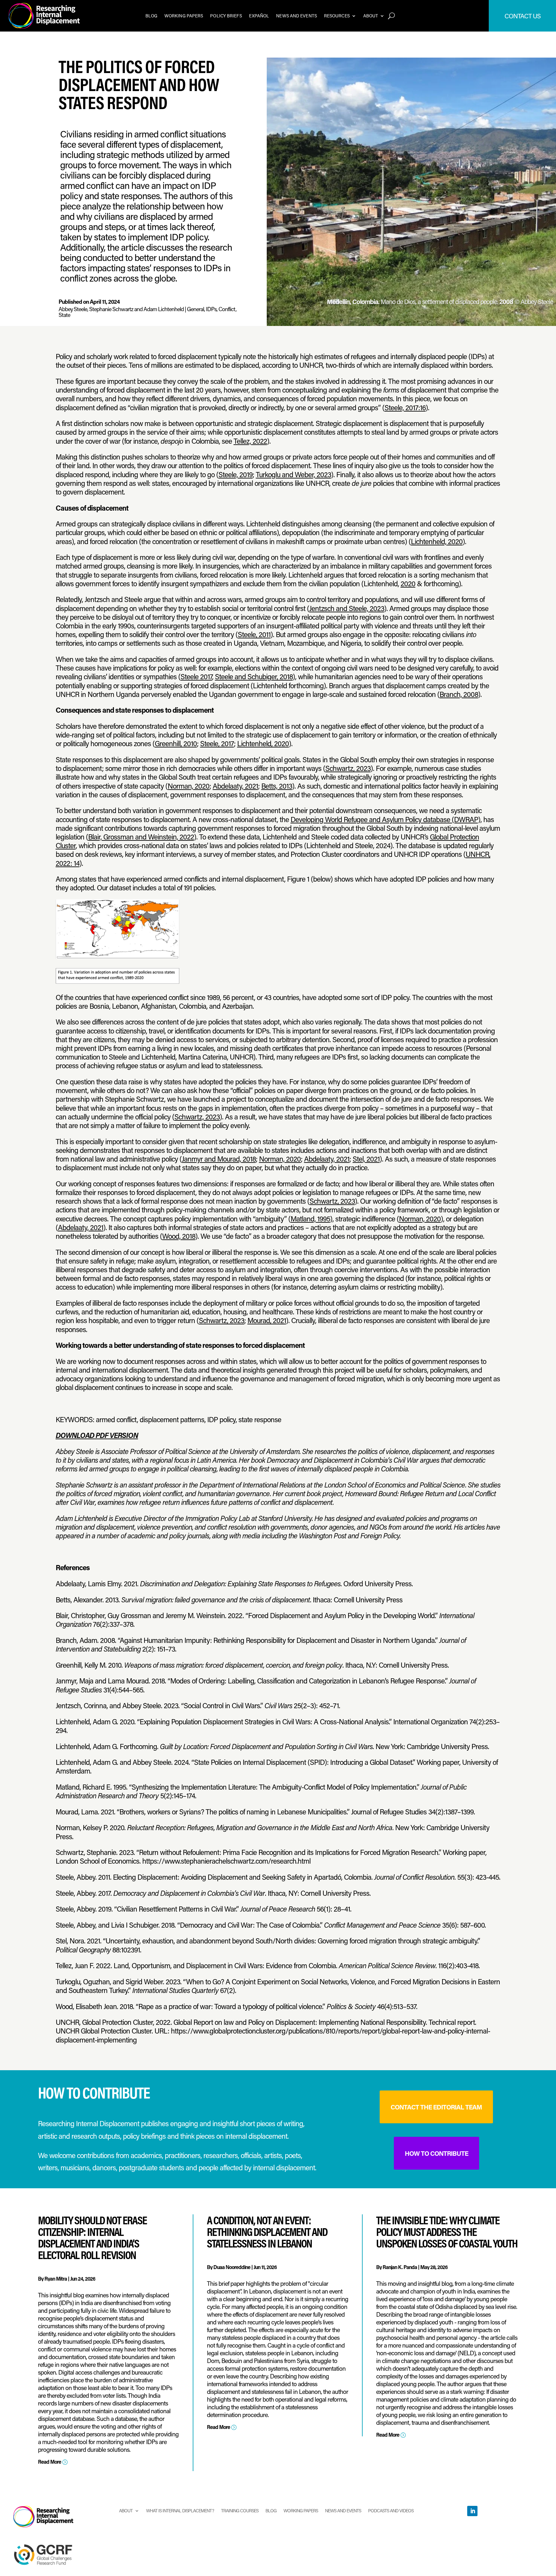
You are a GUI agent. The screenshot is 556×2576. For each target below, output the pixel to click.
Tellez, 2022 (250, 441)
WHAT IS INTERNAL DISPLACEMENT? (180, 2510)
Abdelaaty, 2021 (235, 786)
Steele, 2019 (236, 474)
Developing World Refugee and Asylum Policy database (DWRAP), (386, 819)
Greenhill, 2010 (176, 743)
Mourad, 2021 (267, 1320)
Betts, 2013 (277, 786)
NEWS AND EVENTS (297, 16)
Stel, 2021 (366, 1159)
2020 (408, 584)
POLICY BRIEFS (226, 16)
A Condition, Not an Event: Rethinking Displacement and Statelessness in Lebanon (267, 2232)
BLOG (151, 16)
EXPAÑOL (259, 16)
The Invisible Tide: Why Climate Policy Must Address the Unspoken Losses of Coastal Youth (447, 2232)
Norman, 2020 (189, 786)
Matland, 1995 (310, 1219)
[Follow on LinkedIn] (472, 2511)
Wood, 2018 (179, 1236)
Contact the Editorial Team (436, 2107)
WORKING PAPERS (184, 16)
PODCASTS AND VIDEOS (391, 2510)
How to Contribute (436, 2153)
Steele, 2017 (217, 743)
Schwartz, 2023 (348, 768)
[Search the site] (391, 16)
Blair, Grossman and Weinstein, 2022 (141, 837)
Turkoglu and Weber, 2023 (293, 474)
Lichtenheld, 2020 (437, 541)
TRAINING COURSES (240, 2510)
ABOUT (371, 16)
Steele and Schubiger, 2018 (254, 676)
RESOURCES (337, 16)
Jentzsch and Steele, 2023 (347, 608)
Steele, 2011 (254, 634)
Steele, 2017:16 (405, 408)
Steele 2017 (196, 676)
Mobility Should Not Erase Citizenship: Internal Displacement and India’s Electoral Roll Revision (92, 2237)
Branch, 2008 (459, 694)
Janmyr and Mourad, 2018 (219, 1159)
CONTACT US (523, 16)
